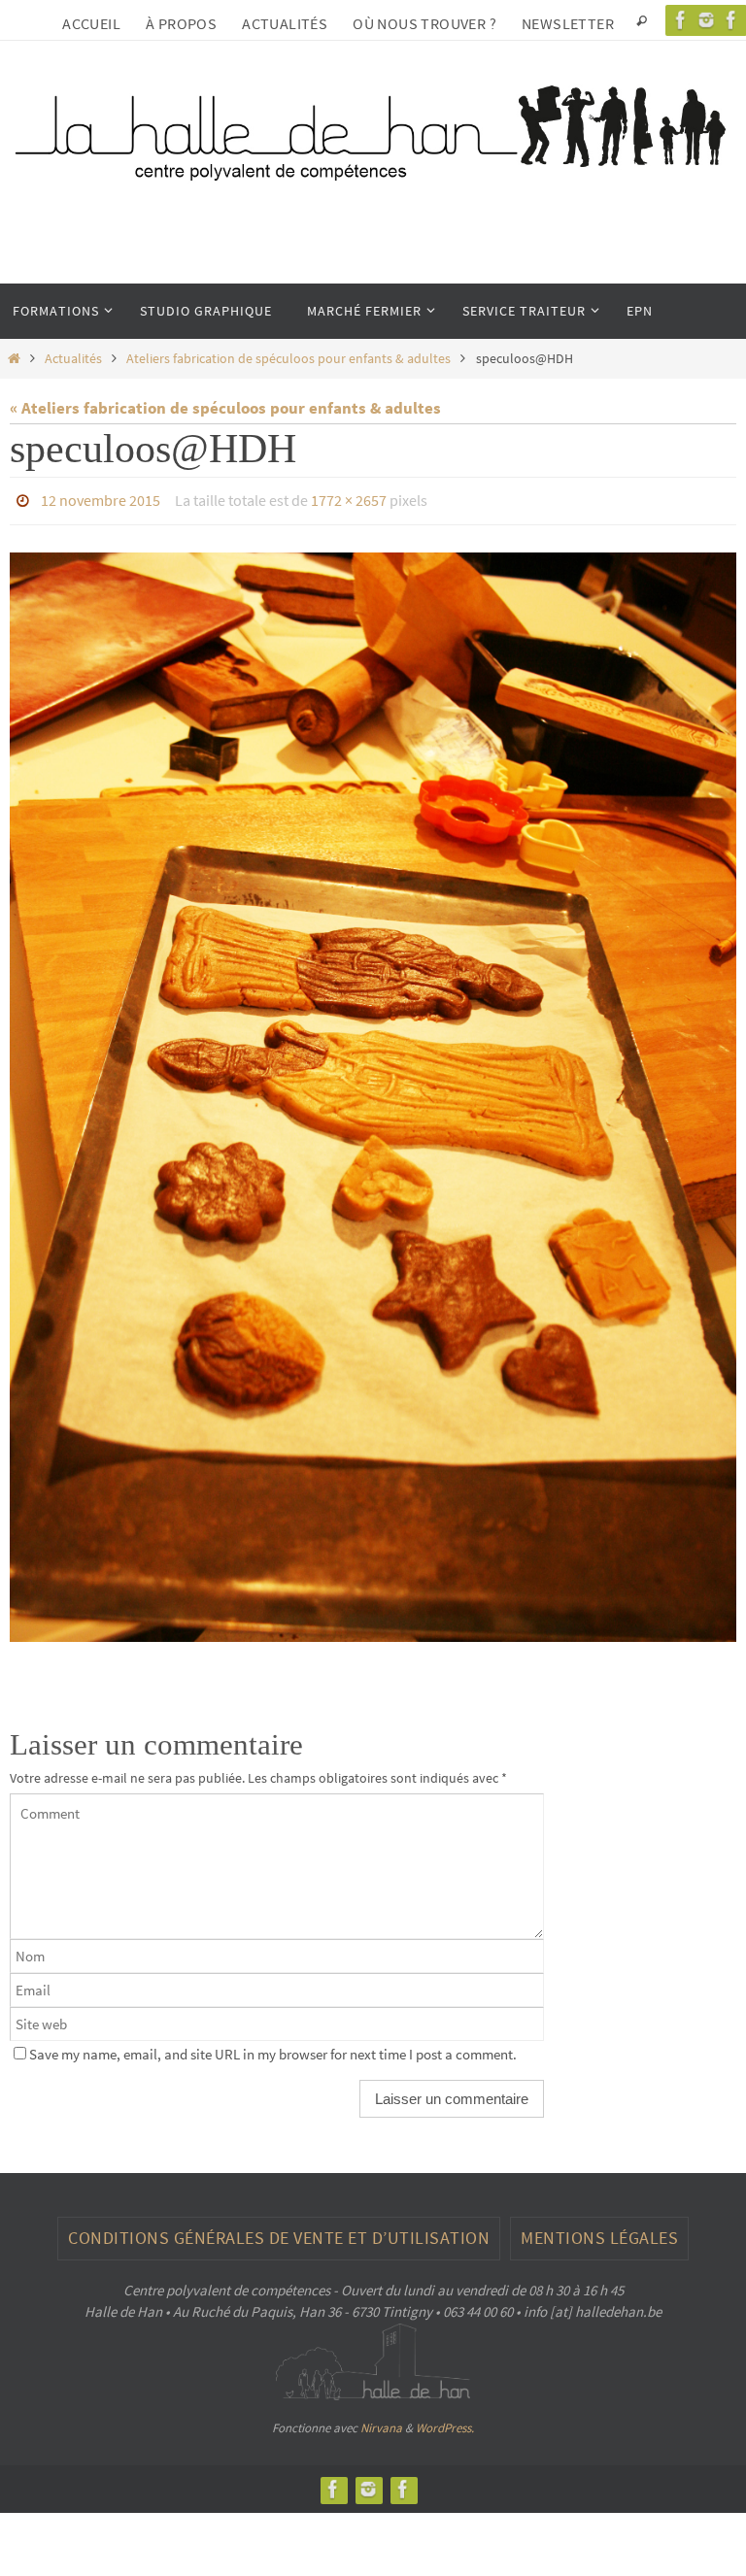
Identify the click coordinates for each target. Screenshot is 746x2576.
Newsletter (568, 23)
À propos (181, 23)
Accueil (91, 23)
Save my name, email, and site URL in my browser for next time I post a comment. (273, 2049)
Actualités (285, 23)
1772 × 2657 (349, 498)
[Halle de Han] (681, 20)
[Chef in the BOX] (403, 2483)
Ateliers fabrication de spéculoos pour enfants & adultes (288, 359)
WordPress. (445, 2422)
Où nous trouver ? (424, 23)
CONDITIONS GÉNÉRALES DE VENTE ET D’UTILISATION (279, 2233)
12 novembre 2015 (101, 498)
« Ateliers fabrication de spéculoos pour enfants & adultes (225, 408)
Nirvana (381, 2422)
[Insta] (706, 20)
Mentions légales (599, 2233)
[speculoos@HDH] (373, 1091)
